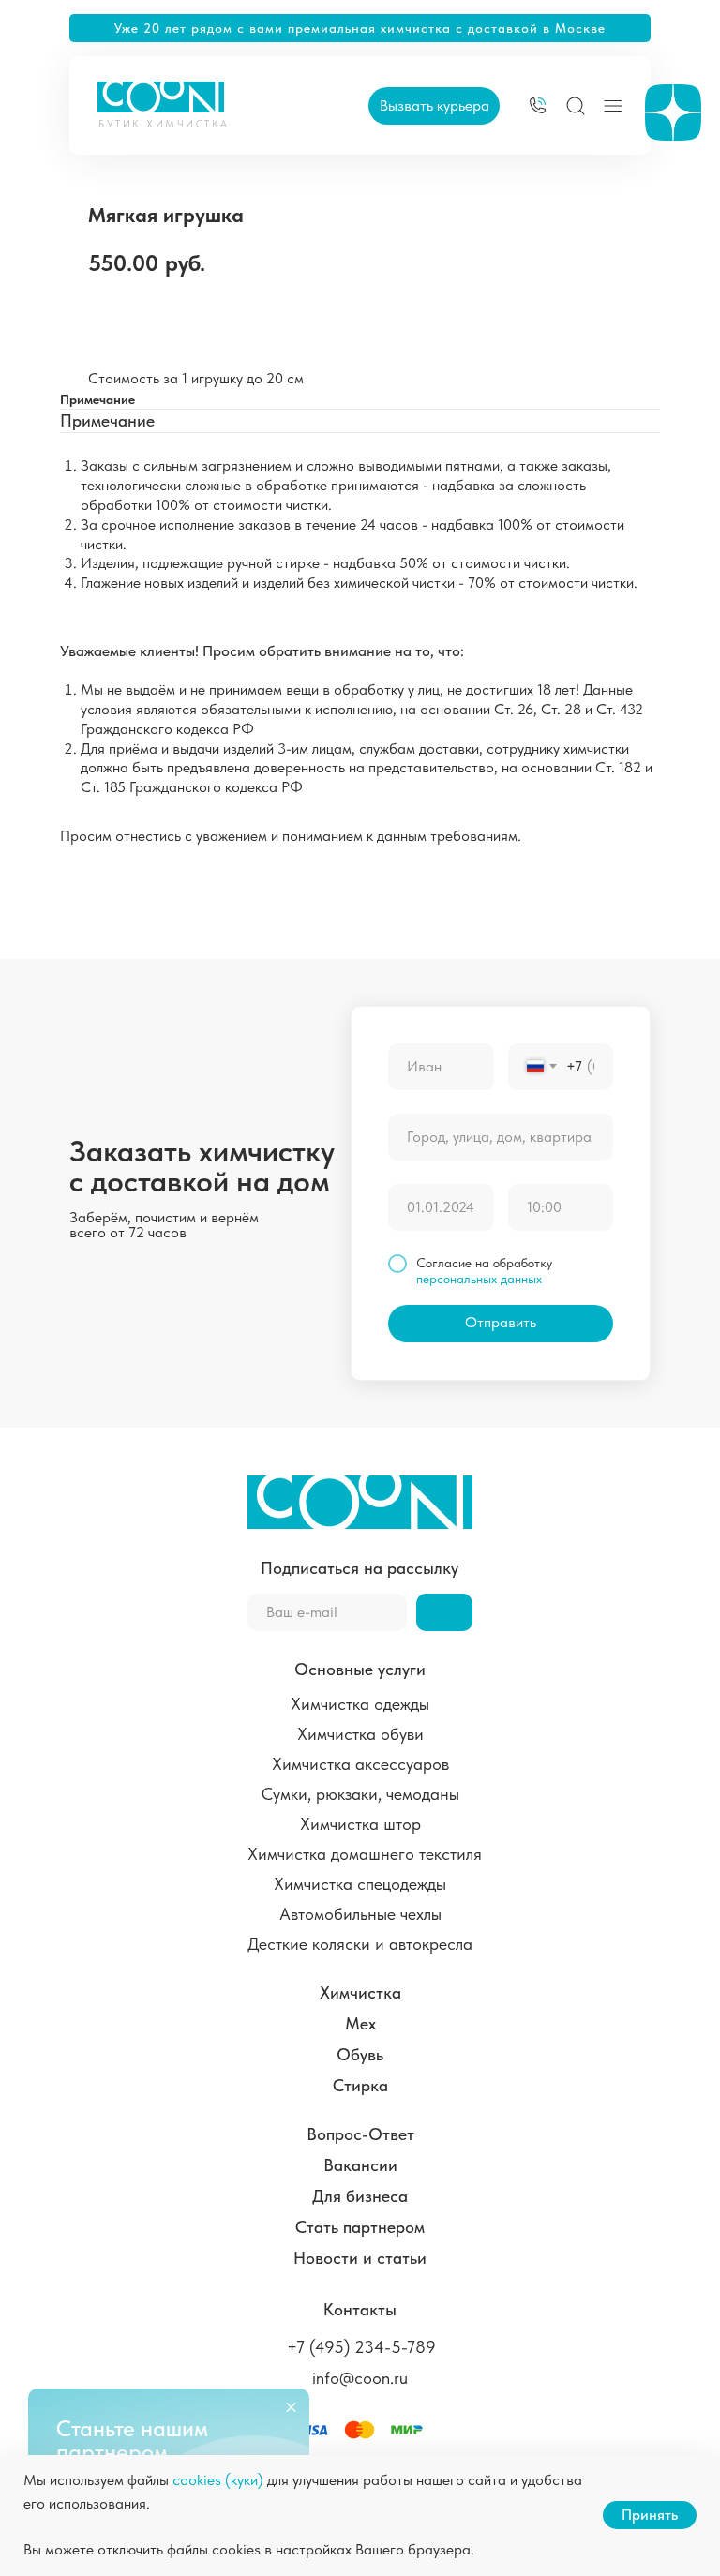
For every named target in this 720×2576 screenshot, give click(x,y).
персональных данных (479, 1279)
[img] (538, 105)
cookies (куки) (218, 2480)
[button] (434, 106)
